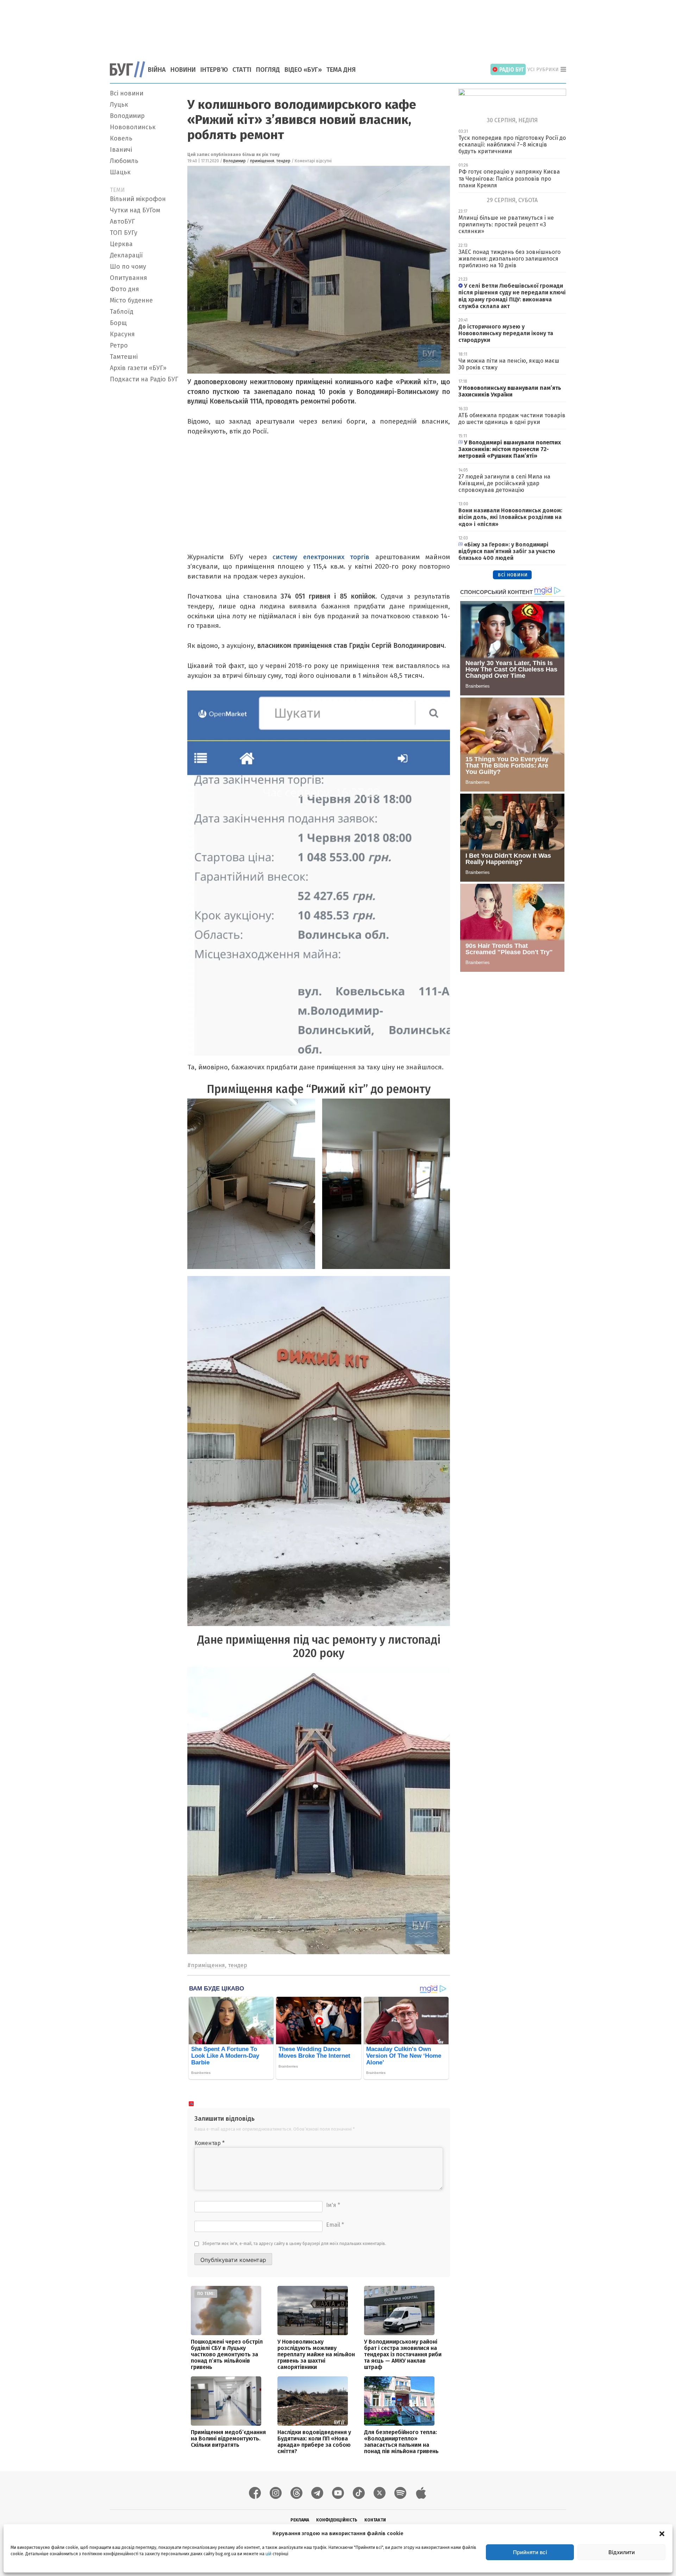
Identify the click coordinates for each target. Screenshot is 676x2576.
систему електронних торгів (324, 557)
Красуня (122, 334)
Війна (157, 70)
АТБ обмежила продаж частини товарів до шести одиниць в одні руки (512, 419)
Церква (121, 244)
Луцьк (119, 105)
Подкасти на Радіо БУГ (144, 379)
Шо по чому (128, 267)
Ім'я (333, 2205)
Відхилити (622, 2552)
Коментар (209, 2143)
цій (268, 2554)
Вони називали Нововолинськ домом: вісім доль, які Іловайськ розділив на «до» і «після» (510, 517)
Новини (183, 70)
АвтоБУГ (122, 221)
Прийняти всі (530, 2552)
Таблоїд (122, 312)
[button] (662, 2533)
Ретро (119, 345)
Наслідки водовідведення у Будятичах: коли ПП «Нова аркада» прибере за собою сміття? (314, 2442)
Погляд (268, 70)
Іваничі (121, 150)
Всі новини (127, 93)
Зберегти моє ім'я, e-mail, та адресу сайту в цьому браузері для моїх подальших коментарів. (294, 2244)
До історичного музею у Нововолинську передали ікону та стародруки (506, 333)
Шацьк (120, 172)
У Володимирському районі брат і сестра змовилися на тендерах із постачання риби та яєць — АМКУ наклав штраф (403, 2354)
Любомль (124, 161)
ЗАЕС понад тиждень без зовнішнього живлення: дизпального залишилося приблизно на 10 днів (509, 259)
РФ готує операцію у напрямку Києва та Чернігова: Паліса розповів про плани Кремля (509, 178)
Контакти (375, 2520)
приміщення (262, 161)
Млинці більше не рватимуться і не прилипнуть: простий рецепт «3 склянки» (506, 224)
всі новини (512, 574)
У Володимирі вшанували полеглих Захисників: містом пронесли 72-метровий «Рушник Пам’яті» (510, 449)
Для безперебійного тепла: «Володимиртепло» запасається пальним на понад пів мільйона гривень (401, 2442)
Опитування (129, 278)
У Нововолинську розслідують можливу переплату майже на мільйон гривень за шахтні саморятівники (316, 2354)
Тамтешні (124, 357)
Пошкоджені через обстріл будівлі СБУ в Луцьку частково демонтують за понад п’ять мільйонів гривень (227, 2354)
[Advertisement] (338, 26)
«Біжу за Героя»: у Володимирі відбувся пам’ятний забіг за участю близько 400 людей (507, 551)
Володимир (127, 116)
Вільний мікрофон (138, 199)
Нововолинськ (133, 127)
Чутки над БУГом (135, 210)
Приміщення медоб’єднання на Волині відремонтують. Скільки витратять (228, 2439)
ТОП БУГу (124, 233)
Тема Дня (341, 70)
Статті (242, 70)
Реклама (300, 2520)
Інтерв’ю (214, 70)
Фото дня (124, 289)
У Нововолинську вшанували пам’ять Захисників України (510, 391)
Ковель (121, 138)
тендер (283, 161)
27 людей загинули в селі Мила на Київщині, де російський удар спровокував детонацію (504, 483)
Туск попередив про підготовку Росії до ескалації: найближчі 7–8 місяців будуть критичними (512, 145)
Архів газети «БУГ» (138, 368)
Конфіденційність (337, 2520)
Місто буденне (131, 300)
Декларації (126, 255)
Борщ (118, 323)
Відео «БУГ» (303, 70)
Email (335, 2225)
